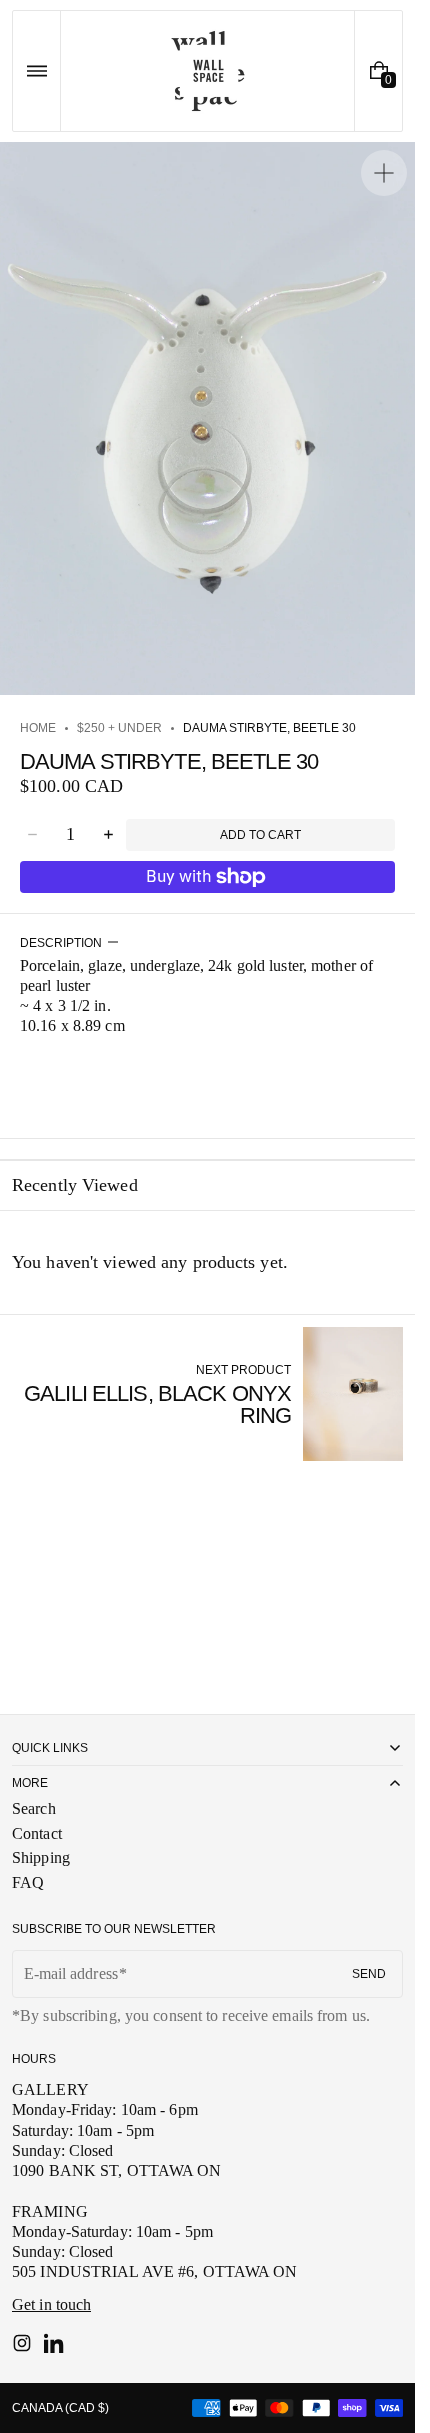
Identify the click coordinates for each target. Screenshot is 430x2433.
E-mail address (71, 1973)
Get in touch (51, 2304)
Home (38, 728)
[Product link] (207, 1393)
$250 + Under (119, 728)
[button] (36, 71)
